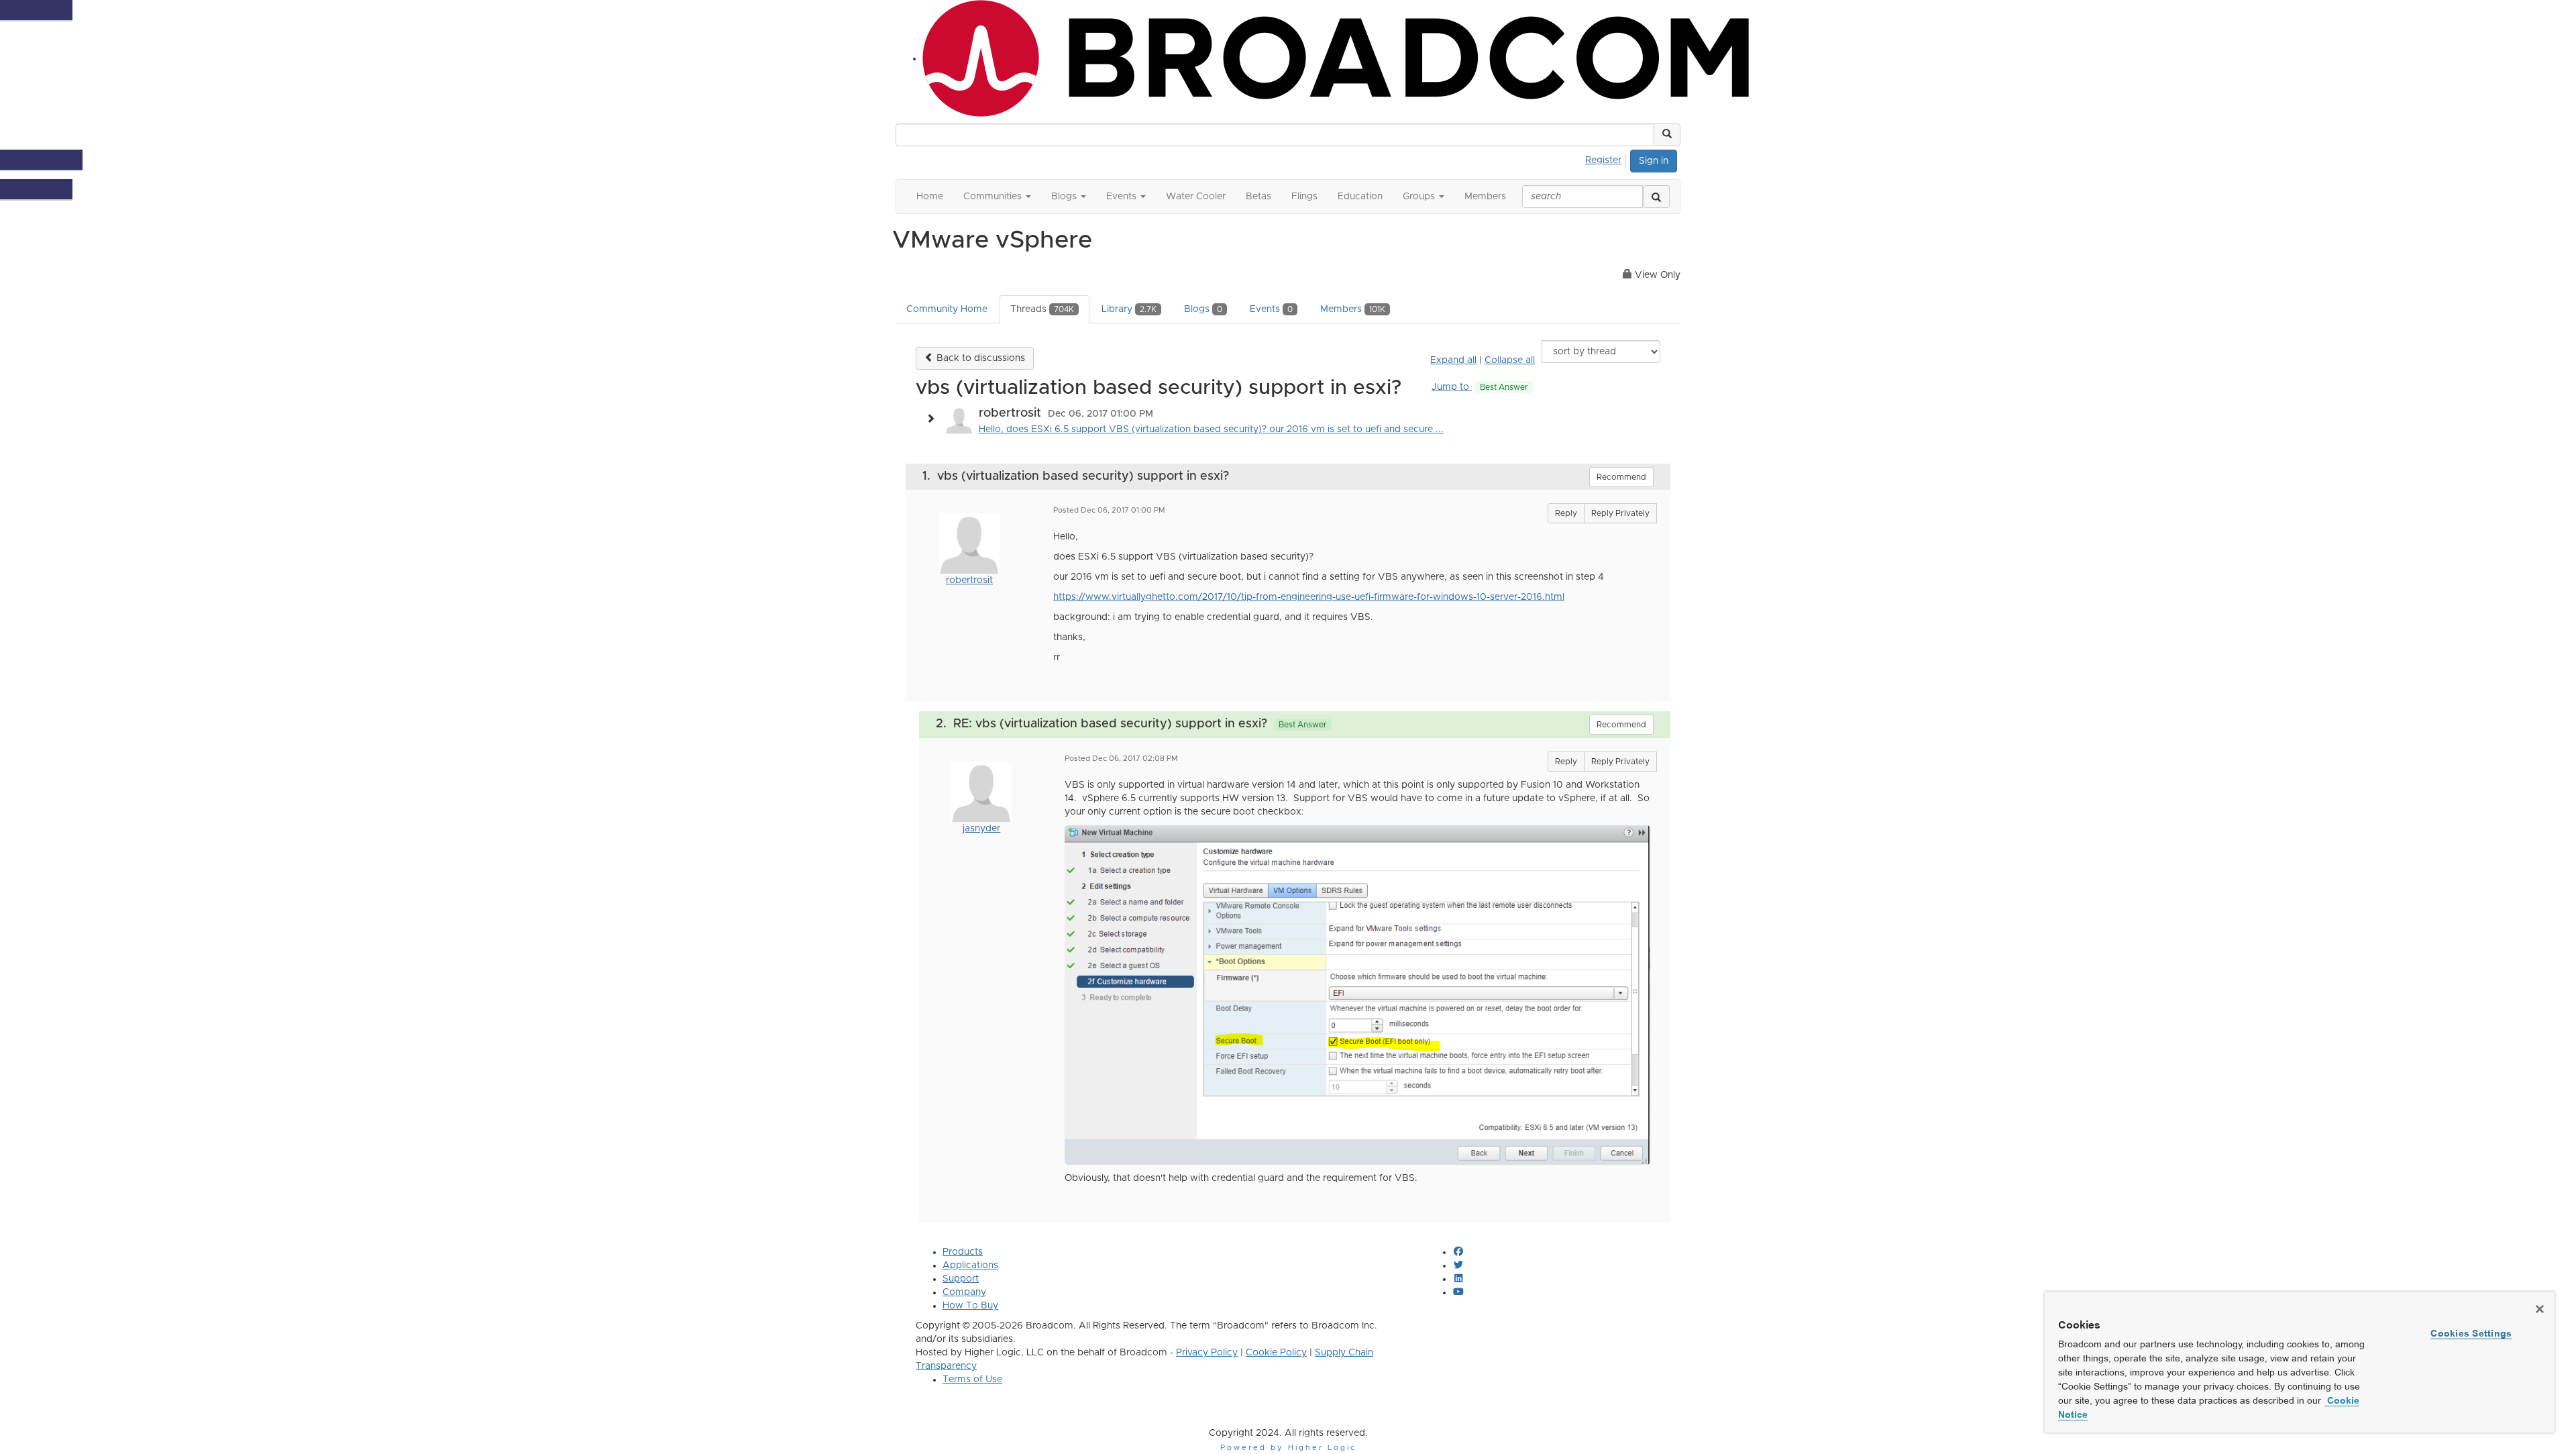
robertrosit (969, 580)
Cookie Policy (1276, 1353)
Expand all (1453, 360)
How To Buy (970, 1306)
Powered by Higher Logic (1288, 1448)
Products (963, 1252)
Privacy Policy (1207, 1353)
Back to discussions (979, 358)
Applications (970, 1265)
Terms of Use (972, 1380)
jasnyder (981, 829)
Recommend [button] (1621, 477)
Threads (1042, 309)
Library (1129, 309)
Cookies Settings (2471, 1333)
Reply (1566, 513)
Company (964, 1292)
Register (1603, 160)
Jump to (1480, 387)
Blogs (1203, 309)
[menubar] (1607, 158)
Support (961, 1279)
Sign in (1654, 161)
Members (1353, 309)
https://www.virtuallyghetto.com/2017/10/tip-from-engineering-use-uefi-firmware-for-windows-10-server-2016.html (1309, 597)
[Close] (2540, 1309)
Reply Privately (1620, 513)
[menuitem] (1607, 158)
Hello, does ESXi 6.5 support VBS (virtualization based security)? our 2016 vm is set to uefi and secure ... (1211, 429)
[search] (1656, 197)
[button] (1667, 135)
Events (1271, 309)
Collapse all (1510, 360)
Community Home (947, 309)
